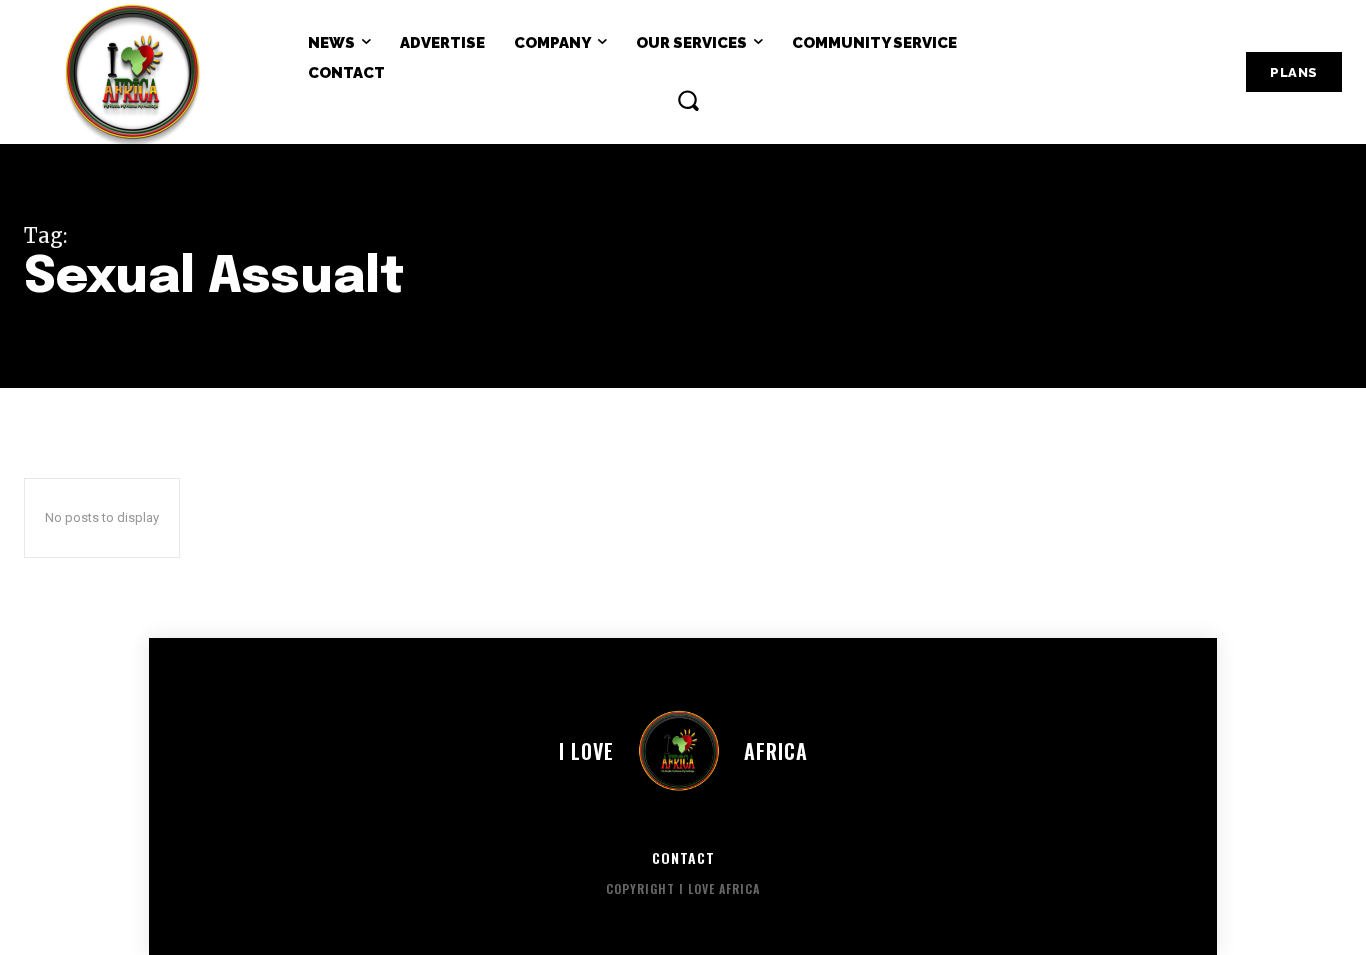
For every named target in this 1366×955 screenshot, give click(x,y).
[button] (688, 100)
